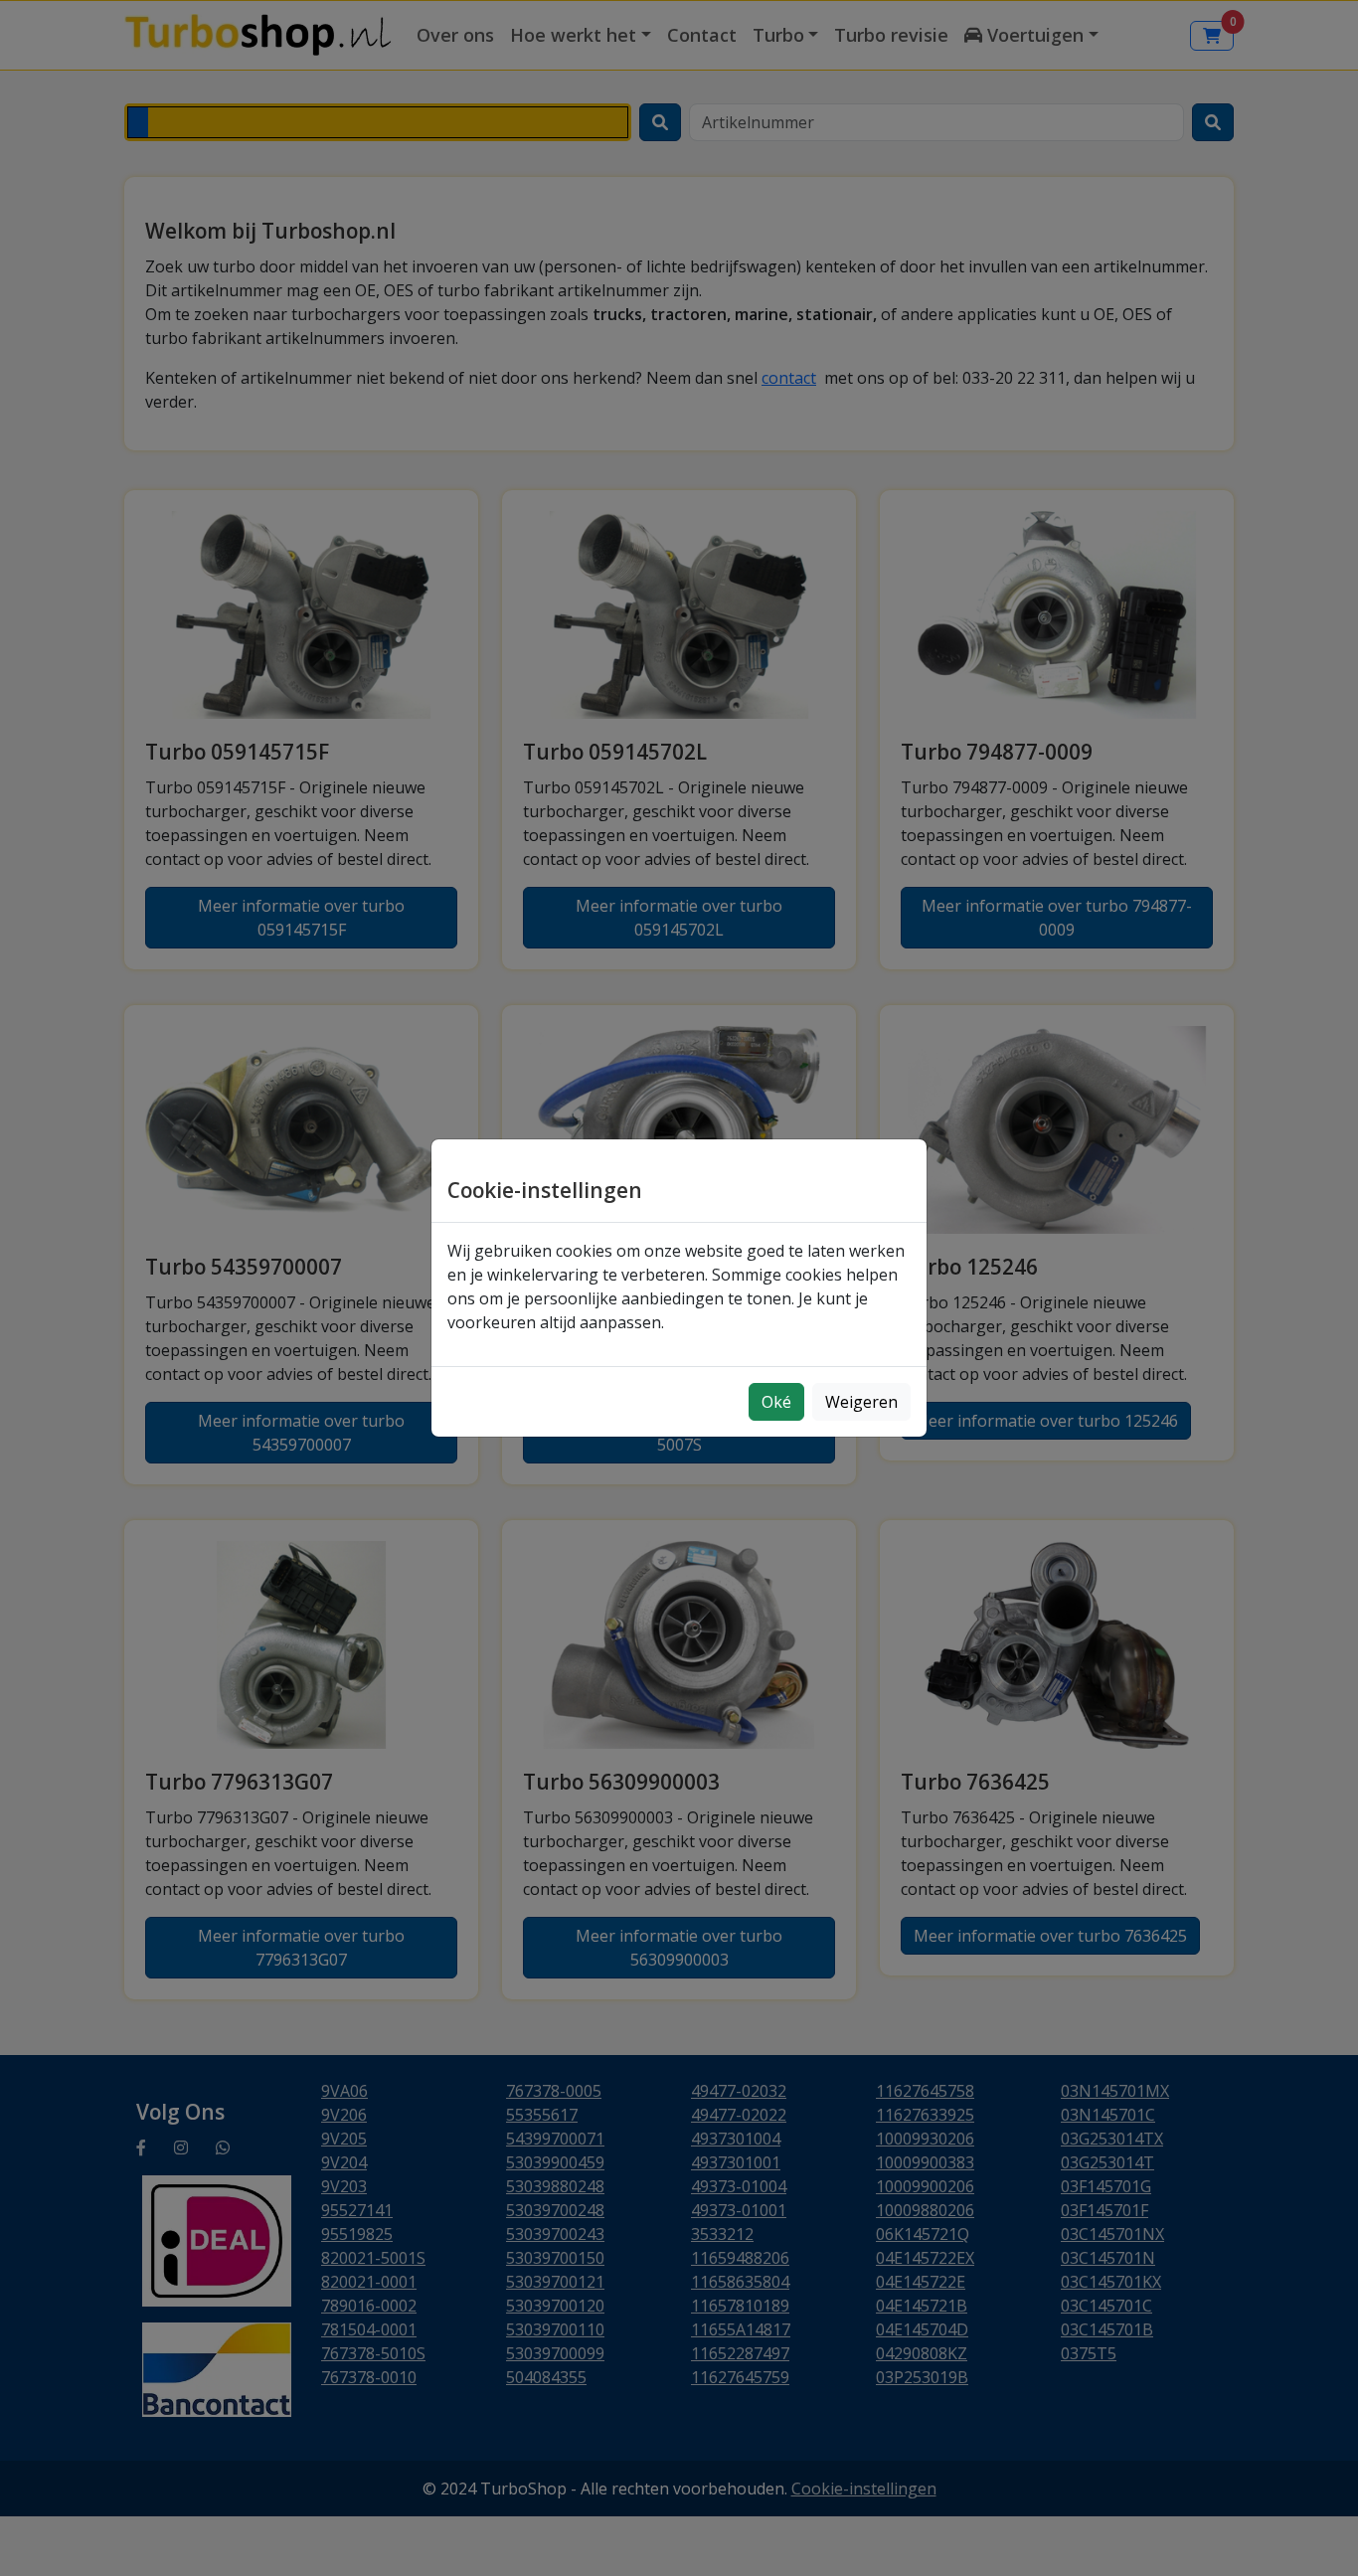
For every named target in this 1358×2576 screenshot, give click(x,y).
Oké (776, 1402)
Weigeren (861, 1402)
